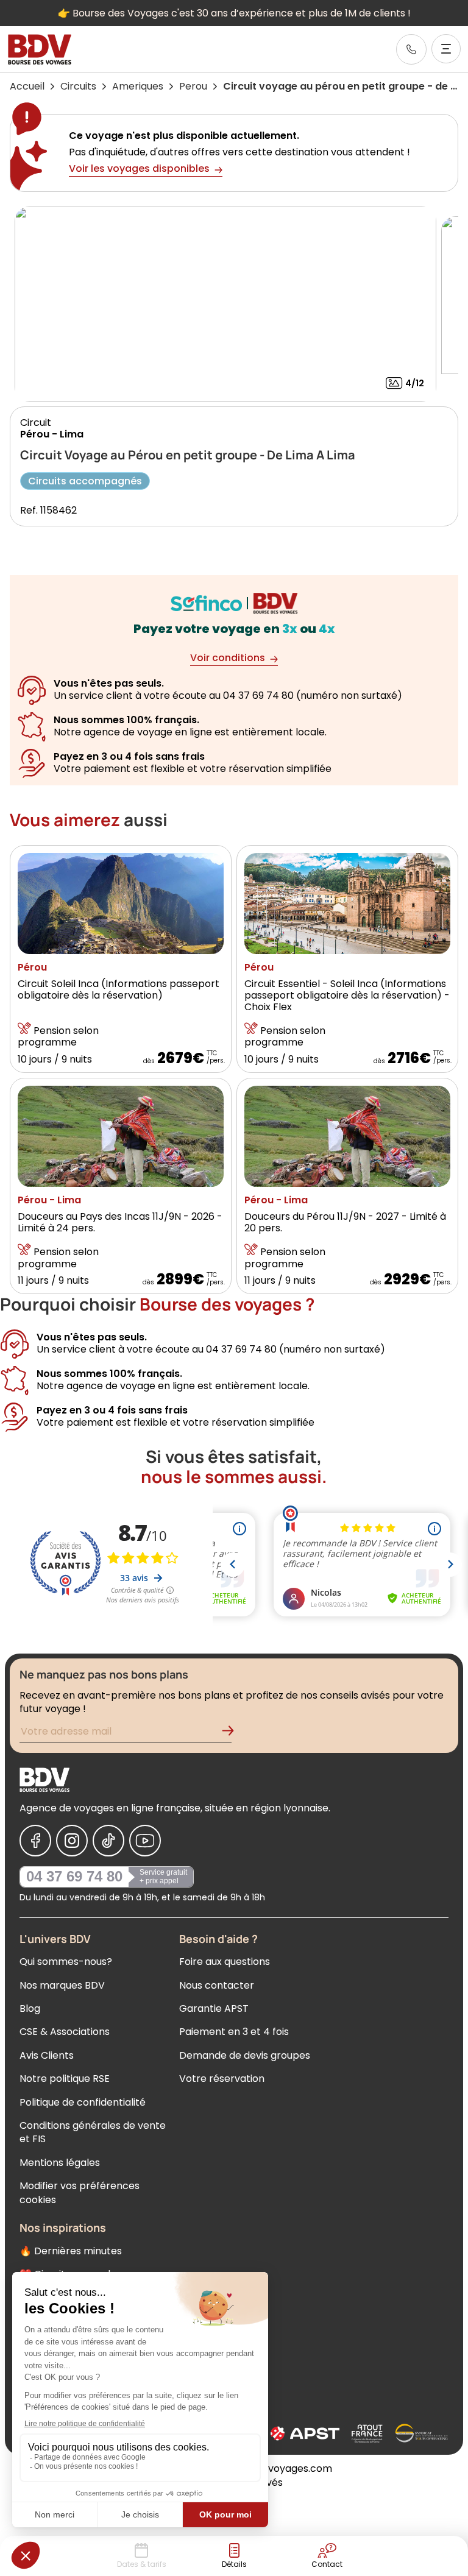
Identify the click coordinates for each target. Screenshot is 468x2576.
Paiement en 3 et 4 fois (234, 2032)
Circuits (78, 86)
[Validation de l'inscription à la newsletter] (233, 1733)
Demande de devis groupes (245, 2055)
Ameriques (138, 86)
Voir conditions (228, 658)
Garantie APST (214, 2008)
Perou (193, 86)
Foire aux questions (225, 1962)
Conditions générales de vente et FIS (93, 2132)
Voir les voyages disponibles (139, 168)
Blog (30, 2008)
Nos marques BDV (62, 1985)
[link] (411, 49)
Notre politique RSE (65, 2079)
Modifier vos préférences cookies (80, 2192)
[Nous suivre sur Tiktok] (108, 1841)
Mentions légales (60, 2163)
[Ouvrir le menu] (446, 49)
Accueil (27, 86)
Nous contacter (217, 1985)
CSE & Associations (65, 2032)
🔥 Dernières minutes (71, 2251)
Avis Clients (47, 2055)
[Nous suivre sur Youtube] (145, 1841)
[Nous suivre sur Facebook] (35, 1841)
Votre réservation (222, 2079)
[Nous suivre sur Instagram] (72, 1841)
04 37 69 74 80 (74, 1876)
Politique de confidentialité (83, 2102)
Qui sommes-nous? (66, 1962)
